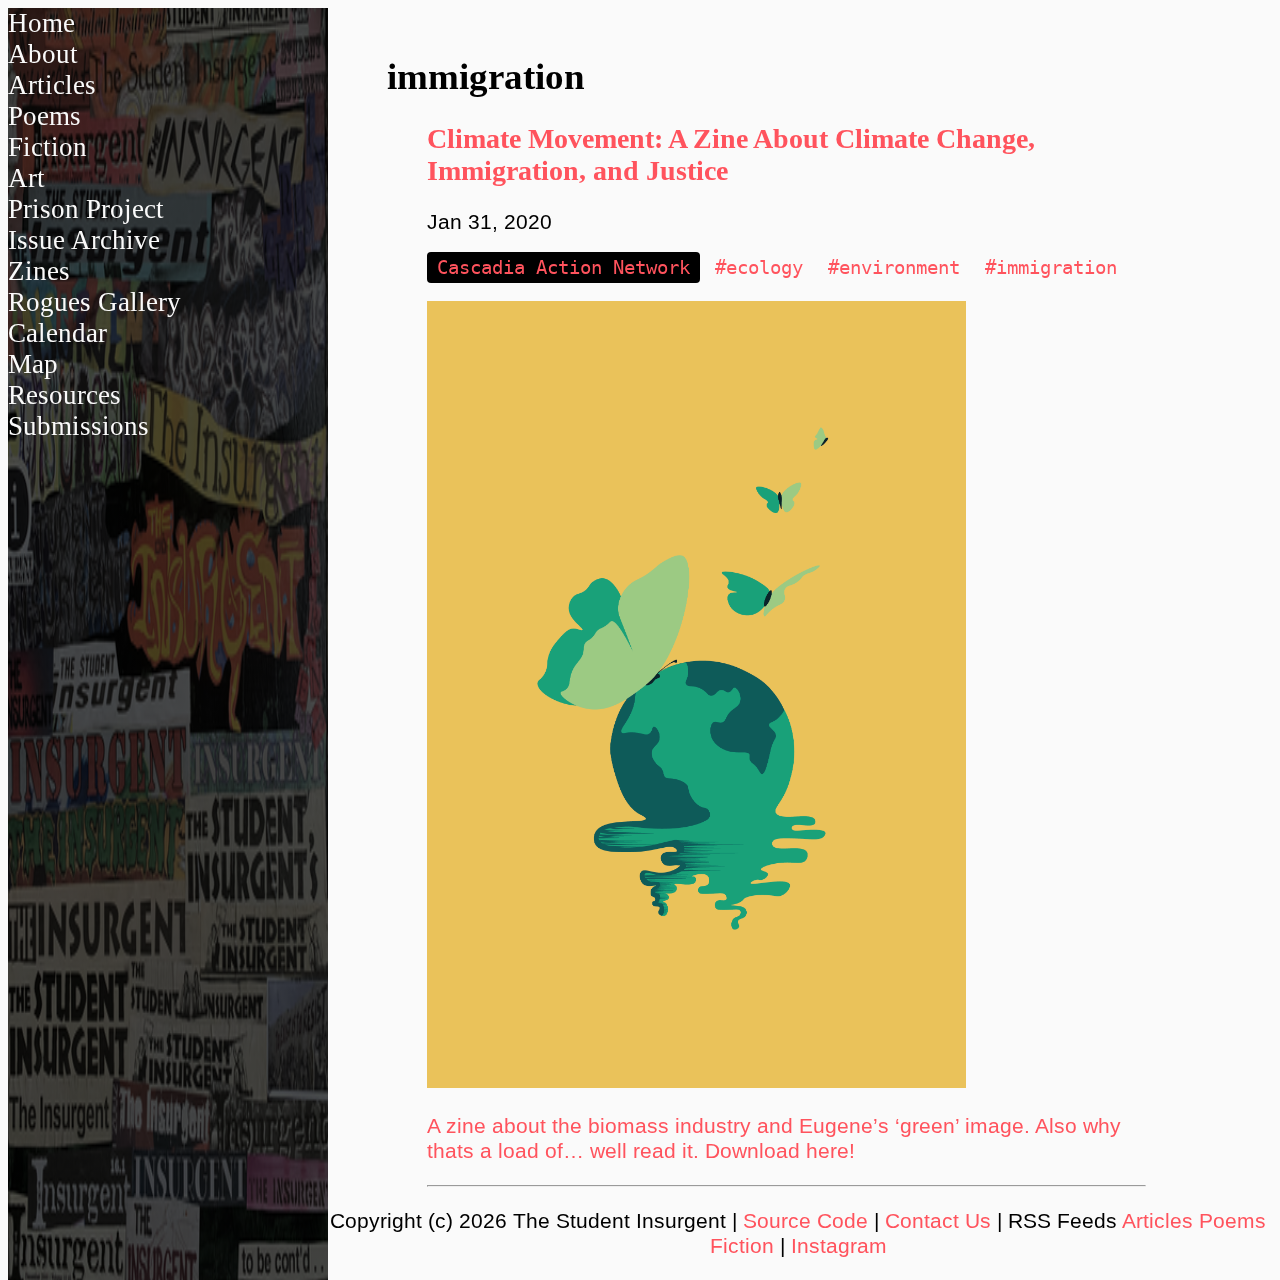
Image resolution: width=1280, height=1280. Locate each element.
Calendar (57, 333)
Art (26, 178)
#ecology (759, 267)
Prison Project (86, 209)
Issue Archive (84, 240)
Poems (44, 116)
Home (41, 23)
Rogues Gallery (94, 302)
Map (33, 364)
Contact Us (938, 1221)
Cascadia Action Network (563, 267)
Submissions (78, 426)
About (43, 54)
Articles (52, 85)
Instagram (839, 1246)
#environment (894, 267)
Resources (64, 395)
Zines (39, 271)
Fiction (47, 147)
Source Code (805, 1221)
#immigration (1051, 267)
